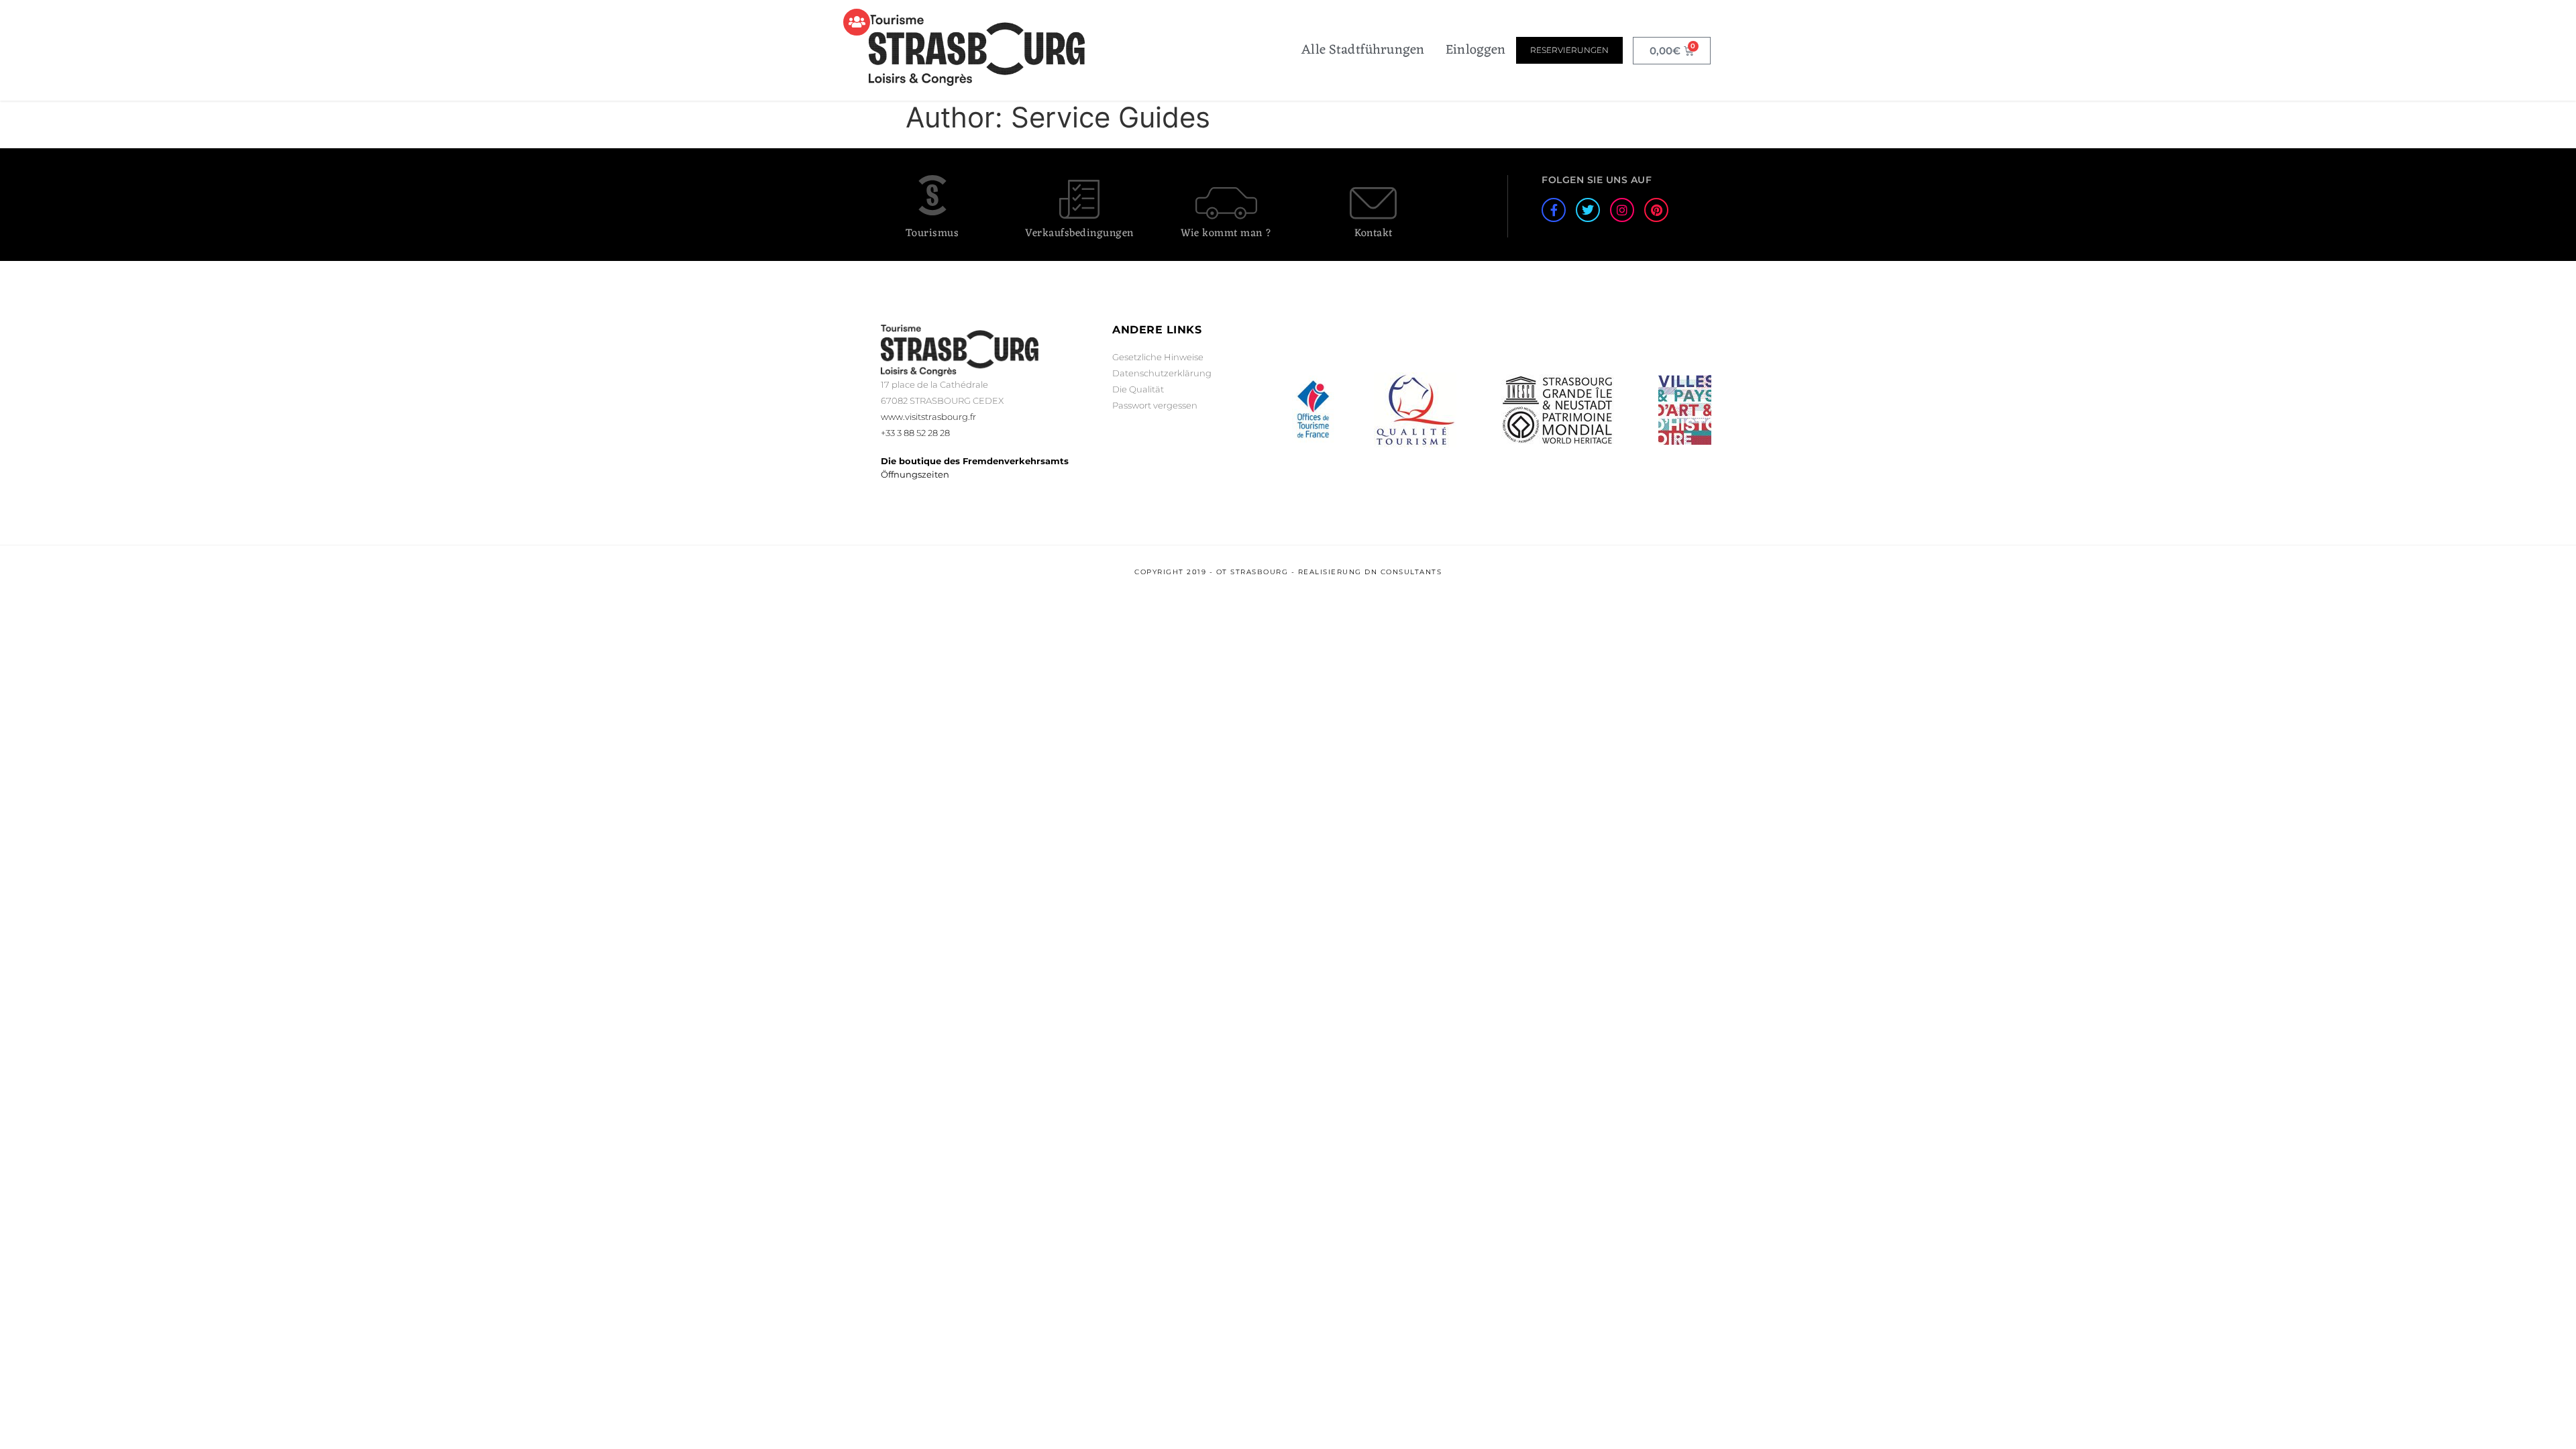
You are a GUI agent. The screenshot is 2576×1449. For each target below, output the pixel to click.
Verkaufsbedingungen (1079, 233)
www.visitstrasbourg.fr (928, 417)
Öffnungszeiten (915, 474)
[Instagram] (1622, 210)
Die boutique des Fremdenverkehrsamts (975, 461)
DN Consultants (1403, 572)
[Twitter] (1588, 210)
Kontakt (1374, 233)
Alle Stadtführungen (1363, 50)
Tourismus (932, 233)
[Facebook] (1554, 210)
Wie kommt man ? (1226, 233)
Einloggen (1475, 50)
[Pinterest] (1656, 210)
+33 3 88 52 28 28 (915, 433)
